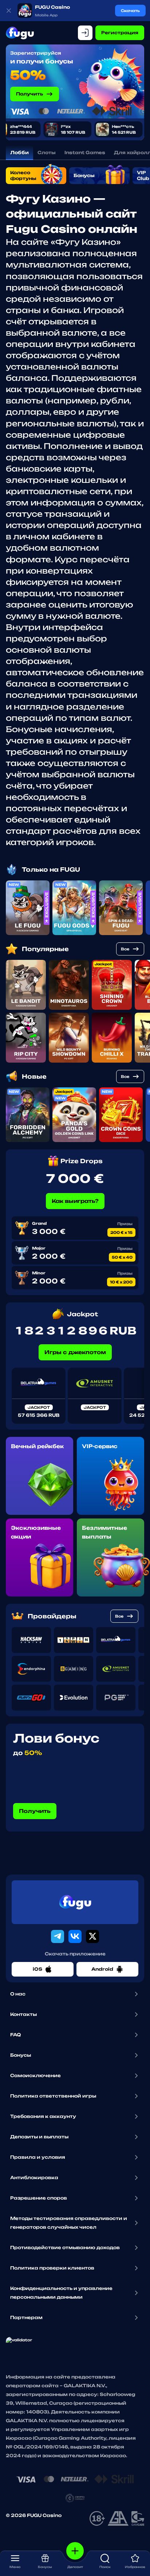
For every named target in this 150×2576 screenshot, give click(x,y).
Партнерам (26, 2317)
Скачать (130, 11)
